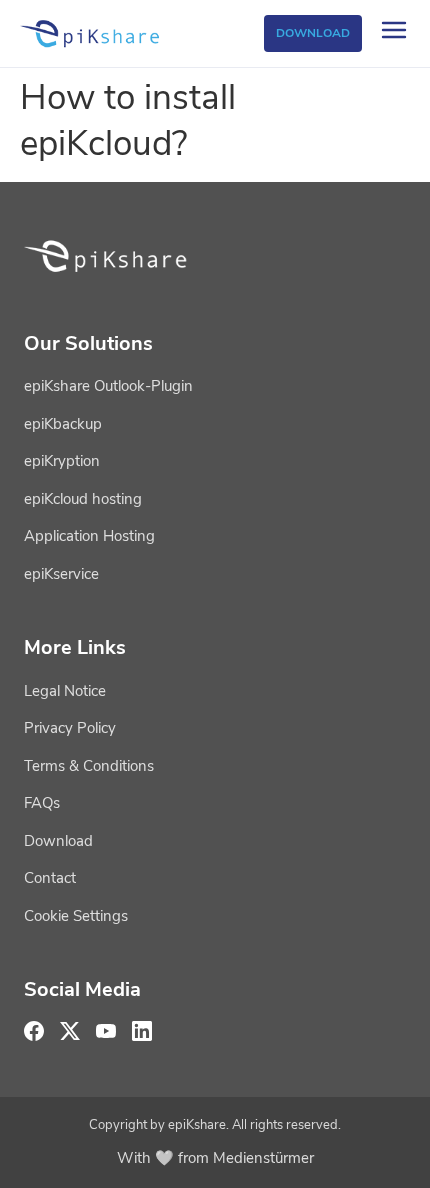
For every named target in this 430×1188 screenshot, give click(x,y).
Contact (50, 878)
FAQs (42, 803)
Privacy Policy (70, 728)
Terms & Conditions (89, 766)
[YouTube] (106, 1031)
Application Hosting (89, 536)
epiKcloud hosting (83, 499)
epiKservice (61, 574)
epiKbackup (63, 424)
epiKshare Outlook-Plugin (108, 386)
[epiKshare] (91, 34)
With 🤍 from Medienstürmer (215, 1158)
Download (313, 33)
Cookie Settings (76, 916)
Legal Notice (65, 691)
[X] (70, 1031)
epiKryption (62, 461)
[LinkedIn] (142, 1031)
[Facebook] (34, 1031)
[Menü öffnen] (394, 33)
